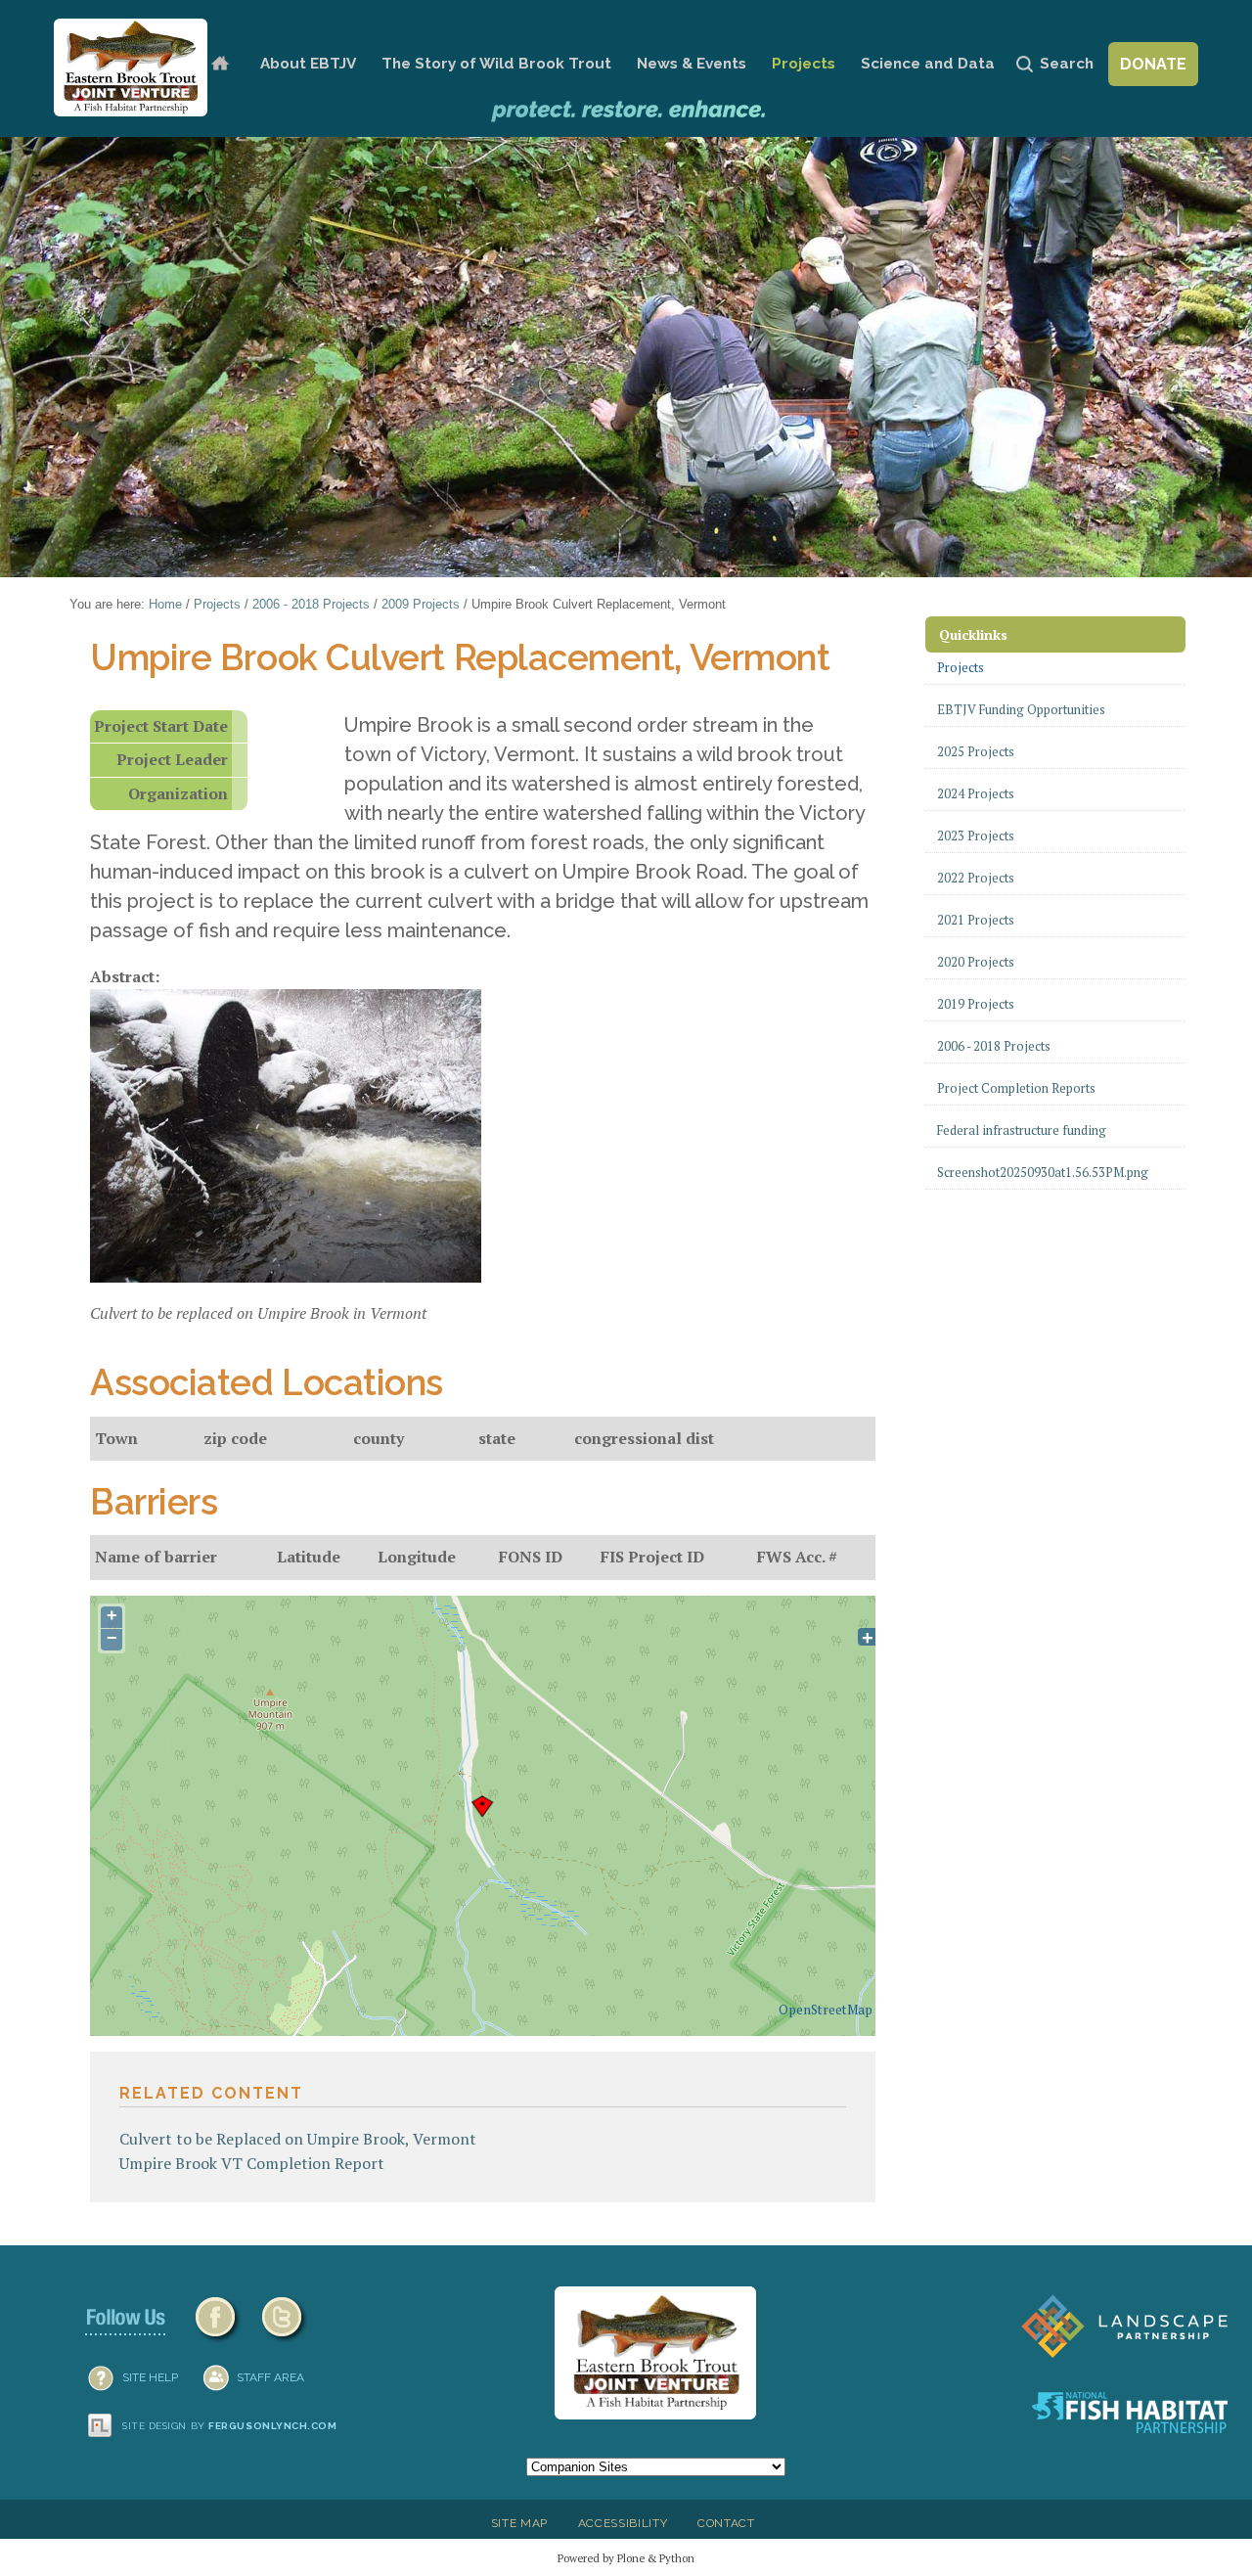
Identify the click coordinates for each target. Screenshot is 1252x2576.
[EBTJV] (131, 68)
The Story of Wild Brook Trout (496, 64)
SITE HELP (150, 2377)
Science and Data (928, 64)
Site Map (519, 2523)
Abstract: (125, 976)
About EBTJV (308, 64)
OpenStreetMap (826, 2010)
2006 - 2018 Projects (311, 604)
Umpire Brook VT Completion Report (252, 2163)
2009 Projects (421, 604)
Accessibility (623, 2523)
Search (1067, 64)
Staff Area (270, 2377)
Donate (1153, 64)
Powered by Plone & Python (626, 2558)
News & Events (692, 64)
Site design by (230, 2426)
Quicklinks (973, 634)
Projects (804, 64)
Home (220, 64)
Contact (726, 2523)
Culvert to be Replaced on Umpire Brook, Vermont (298, 2139)
